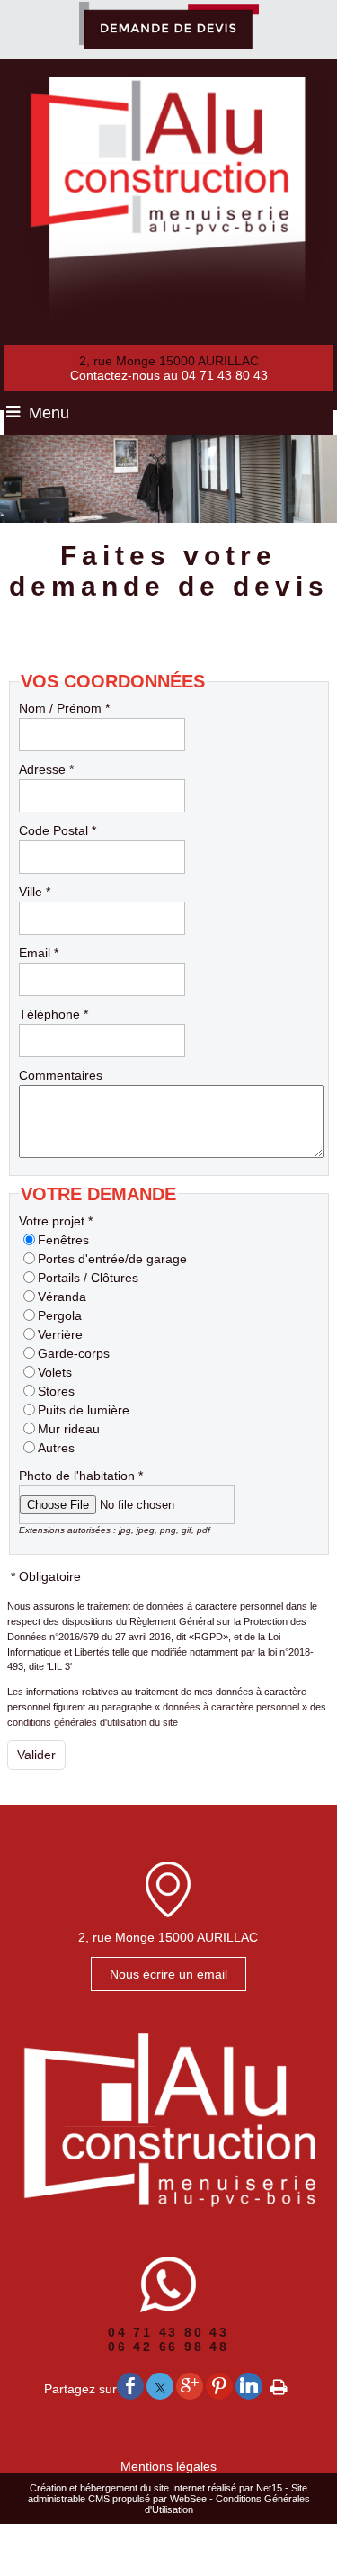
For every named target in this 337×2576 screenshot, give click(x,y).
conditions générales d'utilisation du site (93, 1722)
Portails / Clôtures (88, 1278)
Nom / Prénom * (64, 708)
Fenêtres (63, 1240)
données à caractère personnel (231, 1707)
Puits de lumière (84, 1410)
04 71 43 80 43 (168, 2332)
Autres (56, 1448)
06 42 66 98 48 (168, 2347)
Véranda (62, 1297)
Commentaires (61, 1075)
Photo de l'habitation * (81, 1476)
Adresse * (46, 769)
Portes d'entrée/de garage (112, 1259)
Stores (56, 1391)
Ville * (35, 892)
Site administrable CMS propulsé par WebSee (168, 2493)
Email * (39, 953)
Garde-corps (74, 1353)
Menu (49, 413)
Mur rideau (69, 1429)
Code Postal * (58, 830)
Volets (55, 1372)
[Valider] (36, 1755)
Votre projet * (56, 1221)
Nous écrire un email (168, 1974)
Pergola (60, 1315)
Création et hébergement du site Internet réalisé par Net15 (156, 2488)
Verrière (60, 1334)
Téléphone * (53, 1014)
